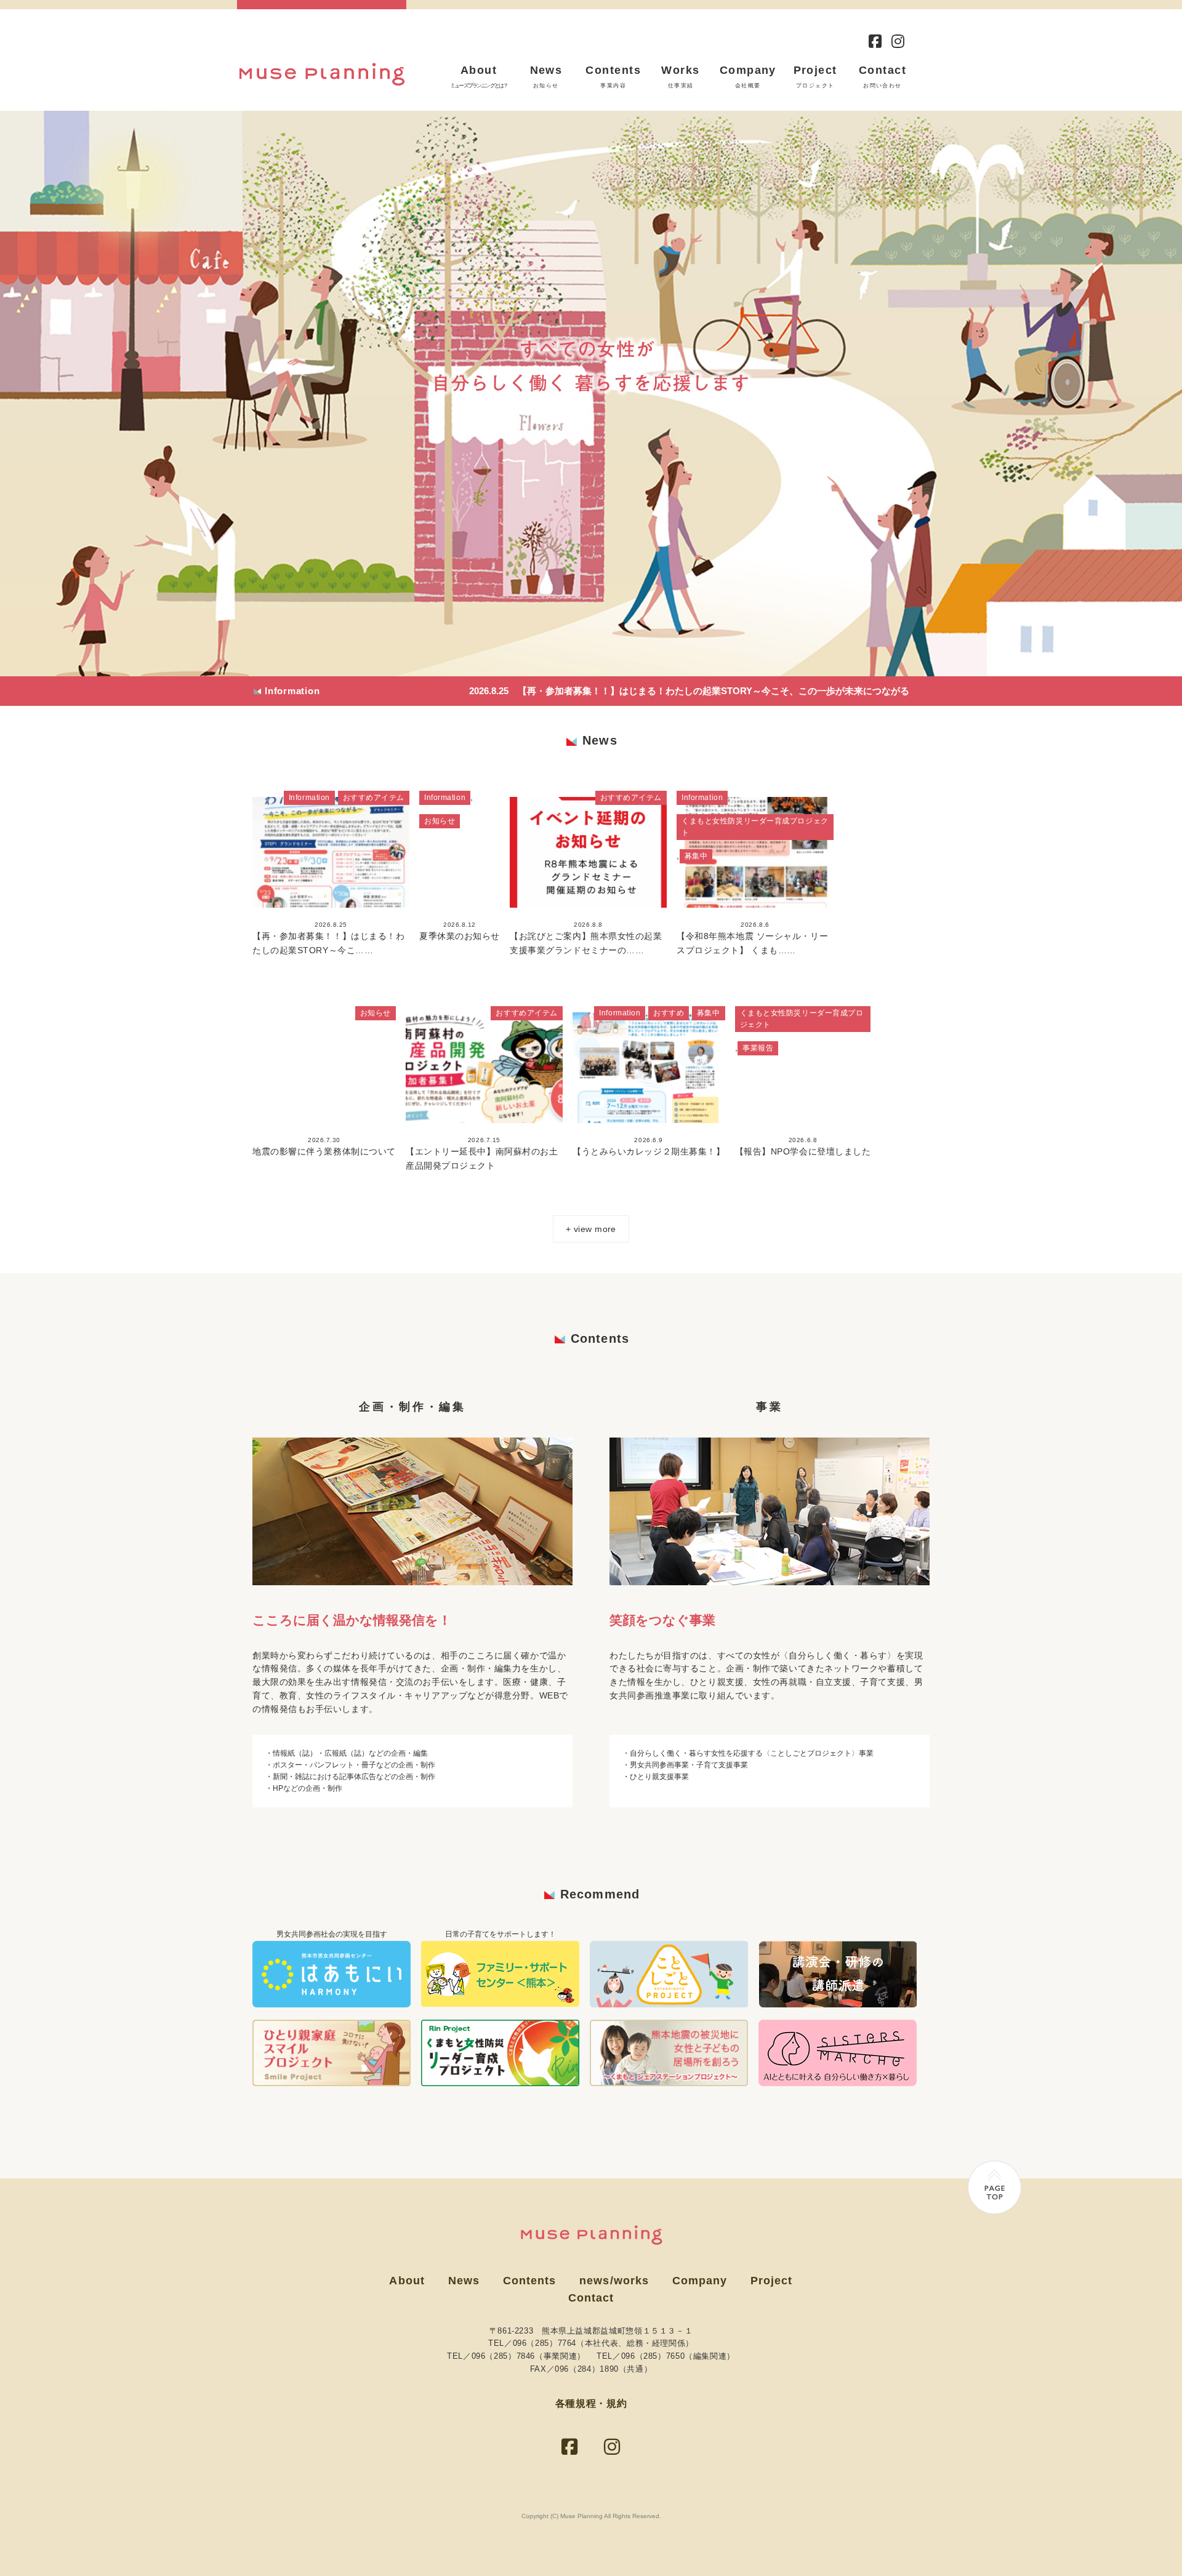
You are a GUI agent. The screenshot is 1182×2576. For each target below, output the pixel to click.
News (546, 77)
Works (680, 77)
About (479, 77)
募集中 (696, 856)
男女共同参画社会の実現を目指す (332, 1934)
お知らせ (440, 821)
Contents (613, 77)
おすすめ (669, 1013)
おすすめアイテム (374, 798)
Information (309, 798)
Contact (882, 77)
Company (748, 77)
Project (815, 77)
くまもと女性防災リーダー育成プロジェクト (755, 827)
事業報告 (758, 1048)
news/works (614, 2281)
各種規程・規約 (591, 2403)
